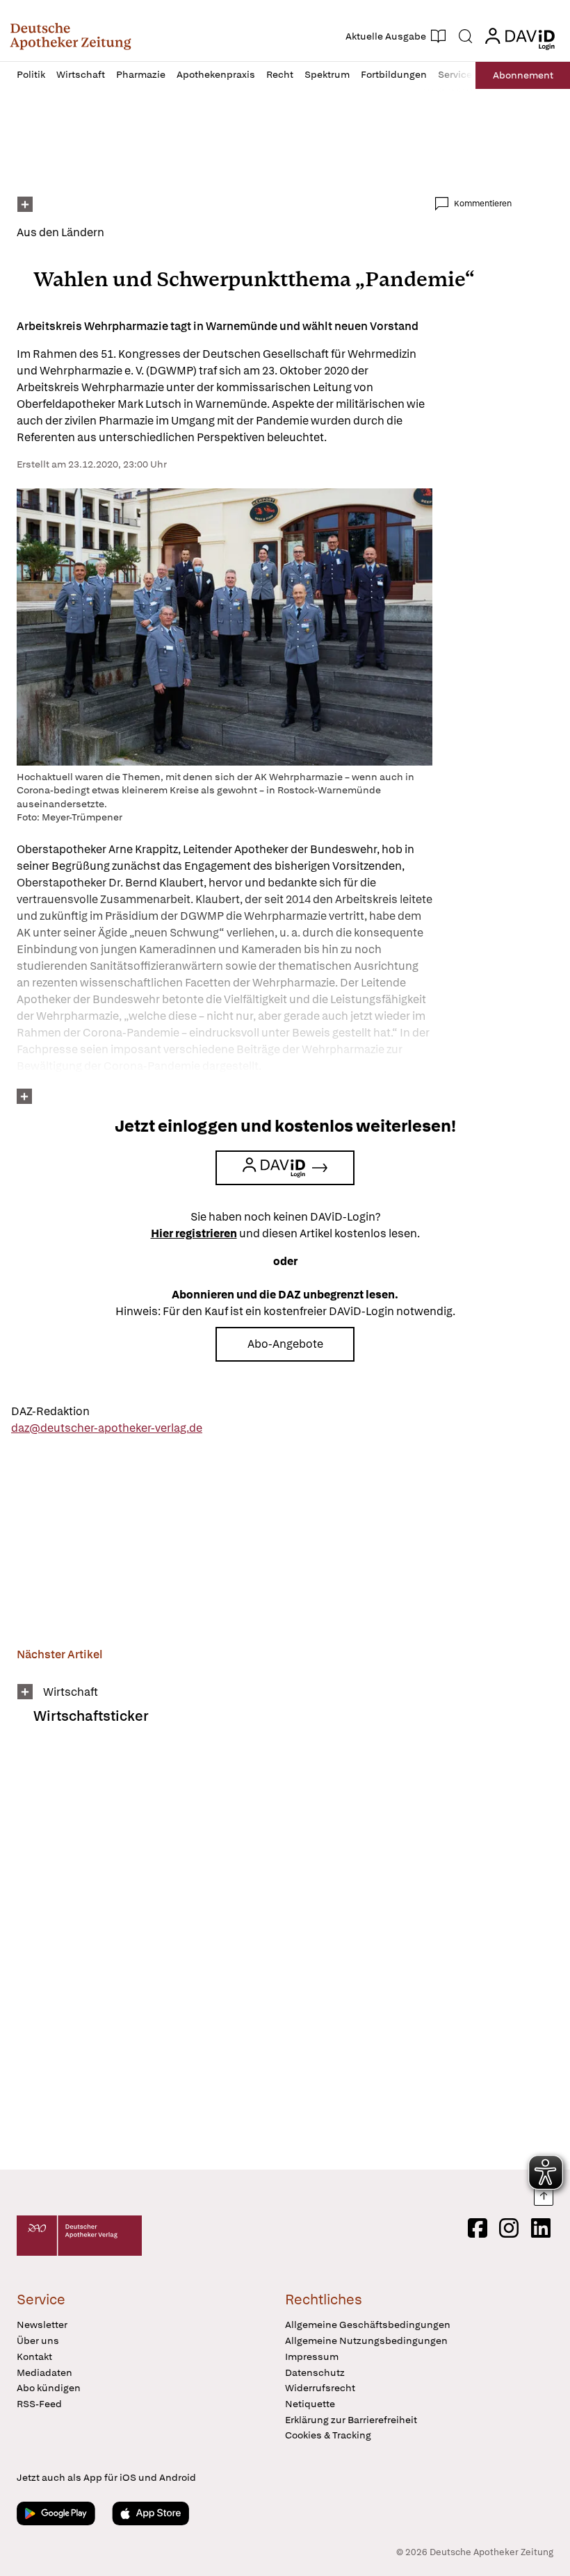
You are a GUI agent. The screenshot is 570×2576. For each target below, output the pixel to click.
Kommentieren (483, 204)
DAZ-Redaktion (50, 1411)
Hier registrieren (194, 1233)
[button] (71, 36)
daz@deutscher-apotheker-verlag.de (107, 1428)
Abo (523, 75)
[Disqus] (264, 1956)
